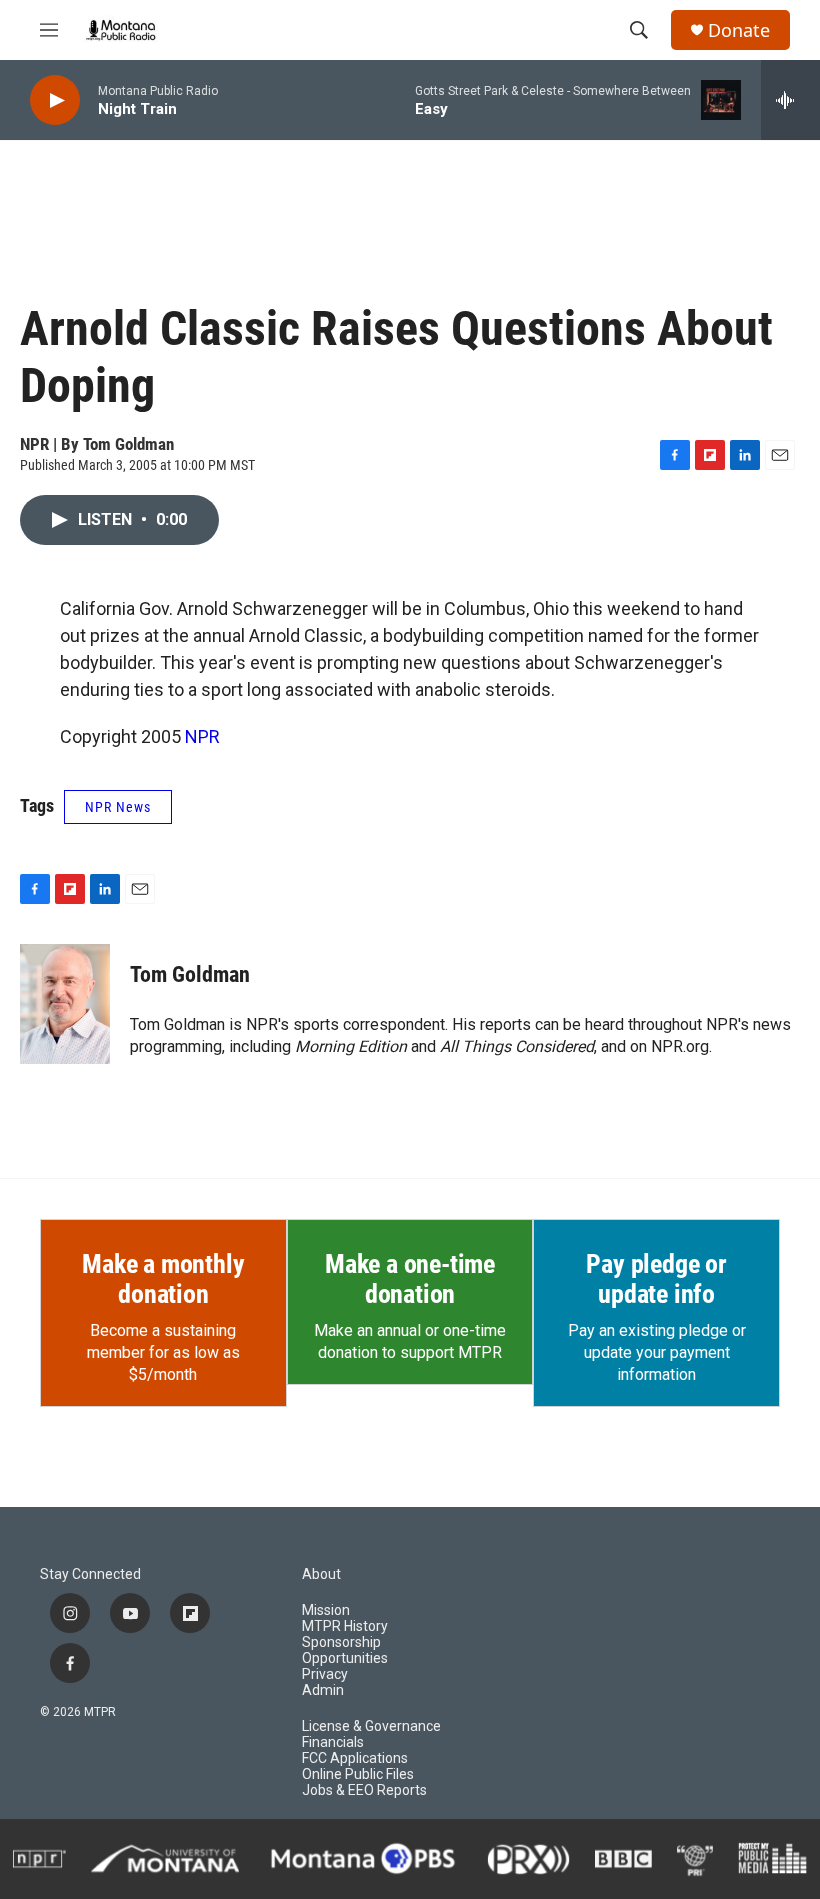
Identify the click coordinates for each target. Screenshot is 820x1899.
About (321, 1574)
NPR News (118, 807)
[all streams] (790, 100)
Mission (326, 1610)
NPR (202, 736)
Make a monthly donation (163, 1279)
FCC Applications (355, 1758)
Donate (739, 30)
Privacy (325, 1674)
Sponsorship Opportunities (345, 1650)
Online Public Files (358, 1774)
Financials (333, 1742)
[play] (55, 100)
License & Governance (371, 1726)
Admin (323, 1690)
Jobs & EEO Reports (364, 1790)
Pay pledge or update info (656, 1279)
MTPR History (345, 1626)
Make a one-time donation (410, 1279)
